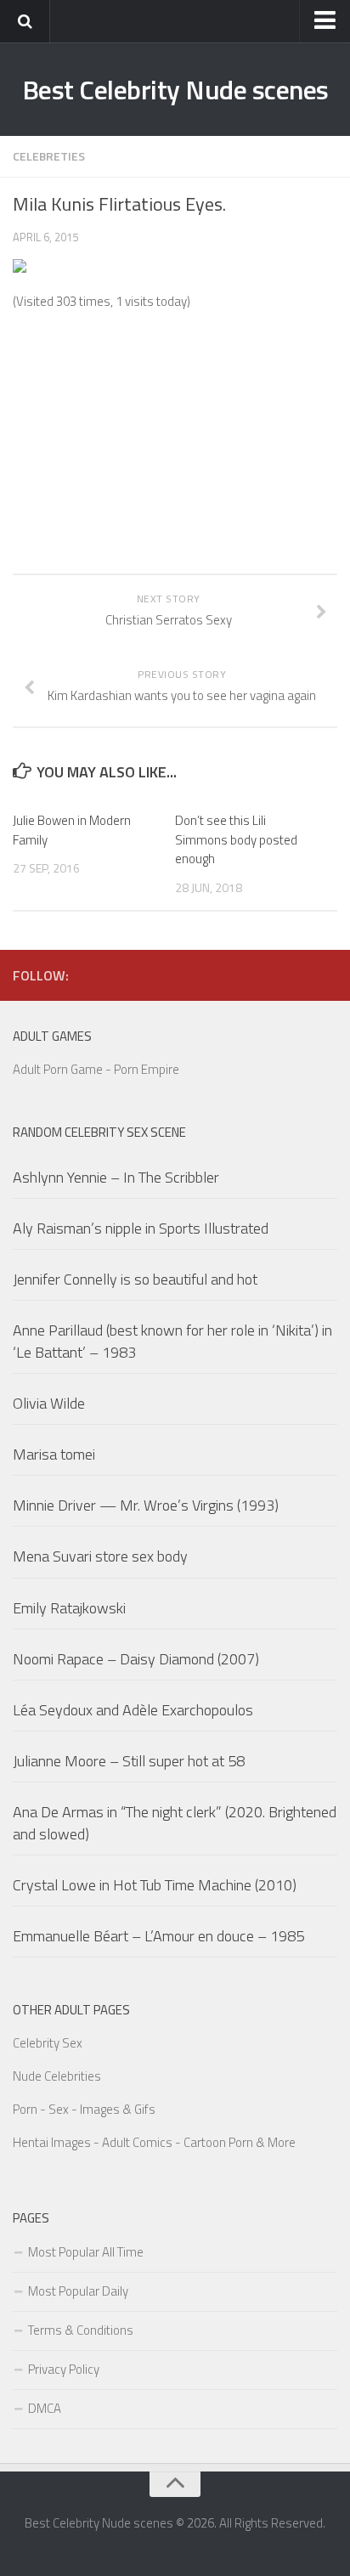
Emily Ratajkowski (69, 1608)
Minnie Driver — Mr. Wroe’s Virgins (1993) (146, 1505)
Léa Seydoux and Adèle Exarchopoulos (133, 1710)
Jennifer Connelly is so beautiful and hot (135, 1279)
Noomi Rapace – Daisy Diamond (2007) (136, 1659)
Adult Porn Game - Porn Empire (96, 1069)
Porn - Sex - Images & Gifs (84, 2109)
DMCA (45, 2408)
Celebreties (49, 156)
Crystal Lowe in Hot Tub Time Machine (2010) (155, 1885)
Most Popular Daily (78, 2291)
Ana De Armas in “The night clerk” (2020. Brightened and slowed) (175, 1822)
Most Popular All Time (86, 2252)
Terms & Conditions (81, 2330)
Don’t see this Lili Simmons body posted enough (236, 839)
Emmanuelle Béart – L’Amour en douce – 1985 (158, 1936)
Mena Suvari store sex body (100, 1556)
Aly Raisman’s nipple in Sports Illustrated (141, 1228)
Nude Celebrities (57, 2076)
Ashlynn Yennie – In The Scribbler (116, 1177)
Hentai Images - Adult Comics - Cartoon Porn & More (154, 2142)
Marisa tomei (54, 1454)
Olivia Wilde (49, 1403)
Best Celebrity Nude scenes (175, 89)
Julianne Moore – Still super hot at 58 (129, 1761)
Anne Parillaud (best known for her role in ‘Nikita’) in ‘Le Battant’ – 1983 (172, 1341)
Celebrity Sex (48, 2043)
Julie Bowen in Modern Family (72, 830)
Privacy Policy (64, 2369)
